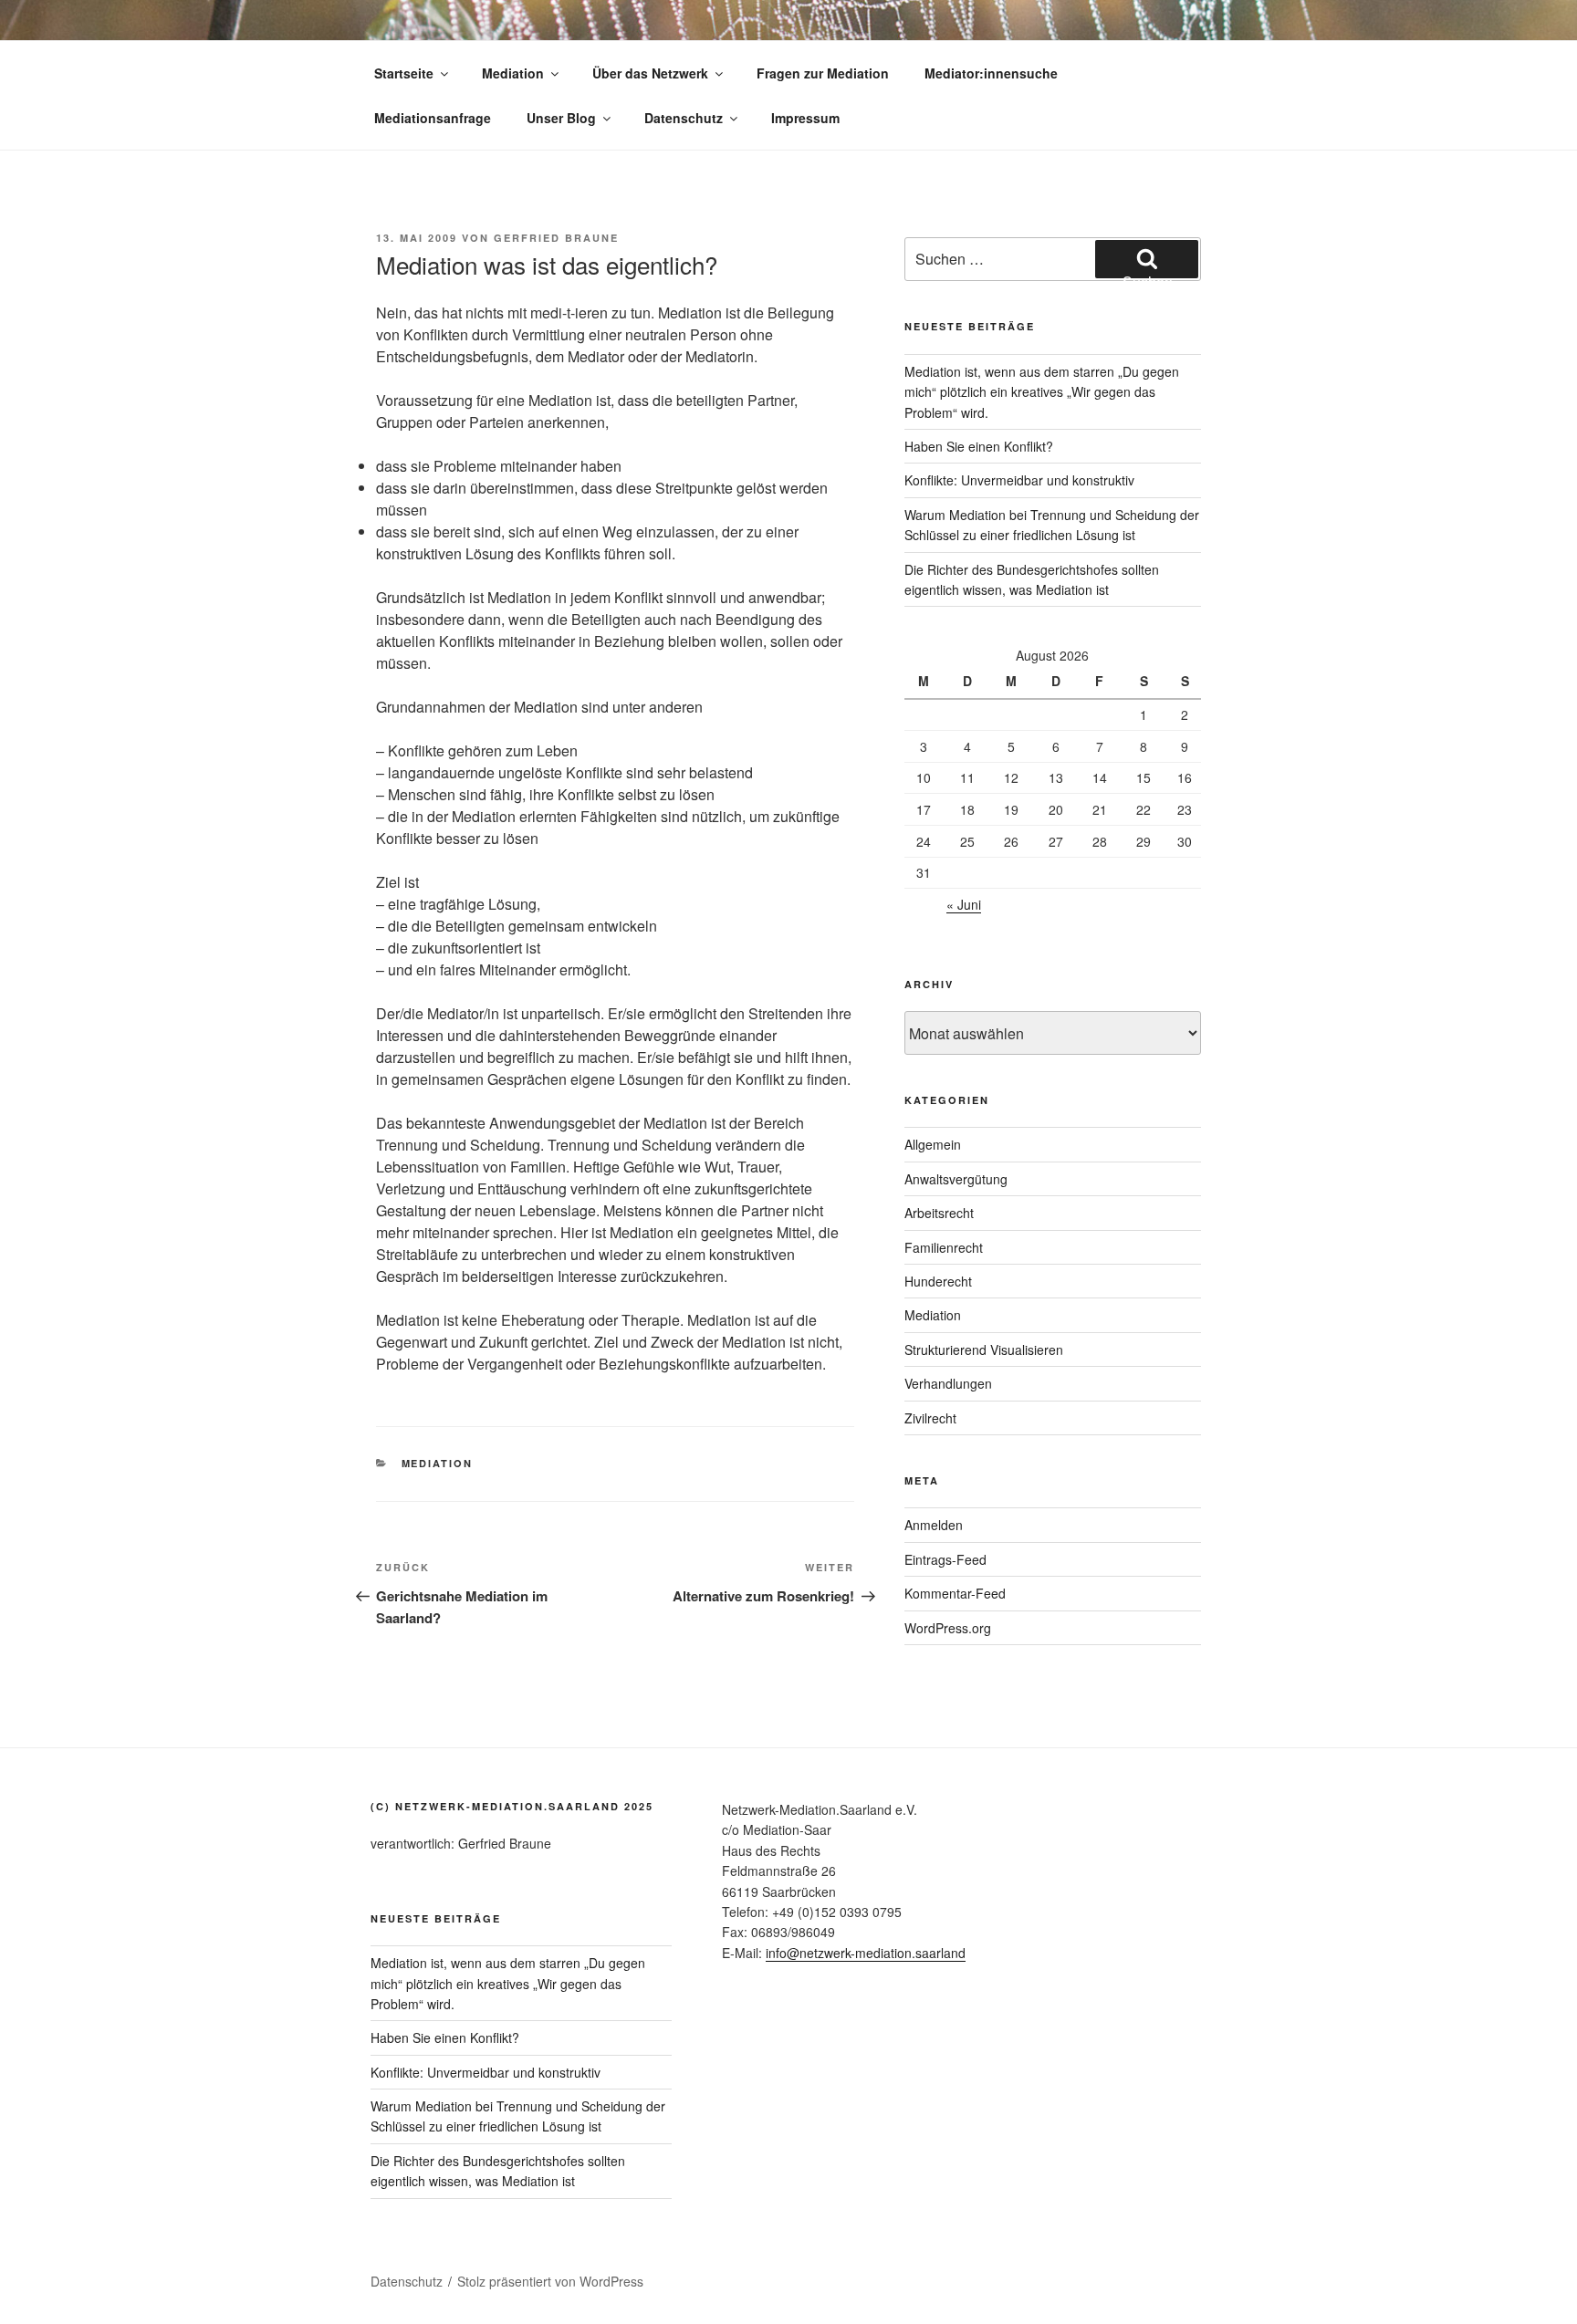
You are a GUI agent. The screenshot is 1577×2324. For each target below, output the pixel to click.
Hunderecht (938, 1281)
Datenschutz (684, 118)
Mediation (513, 73)
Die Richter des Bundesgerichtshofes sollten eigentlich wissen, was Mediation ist (498, 2171)
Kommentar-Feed (955, 1593)
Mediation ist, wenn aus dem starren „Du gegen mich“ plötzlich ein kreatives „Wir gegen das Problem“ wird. (1042, 392)
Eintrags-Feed (945, 1559)
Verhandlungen (948, 1383)
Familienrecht (944, 1247)
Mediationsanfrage (433, 118)
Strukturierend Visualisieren (984, 1350)
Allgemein (933, 1144)
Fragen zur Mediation (823, 73)
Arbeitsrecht (939, 1213)
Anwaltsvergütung (956, 1179)
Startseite (404, 73)
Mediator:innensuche (991, 73)
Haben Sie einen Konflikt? (979, 446)
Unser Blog (561, 118)
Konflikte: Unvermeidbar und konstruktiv (1019, 480)
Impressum (805, 118)
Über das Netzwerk (650, 73)
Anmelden (934, 1525)
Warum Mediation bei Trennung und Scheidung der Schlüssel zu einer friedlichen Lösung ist (518, 2116)
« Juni (964, 904)
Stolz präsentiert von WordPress (550, 2281)
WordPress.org (948, 1628)
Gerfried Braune (556, 238)
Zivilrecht (930, 1418)
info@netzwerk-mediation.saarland (866, 1953)
